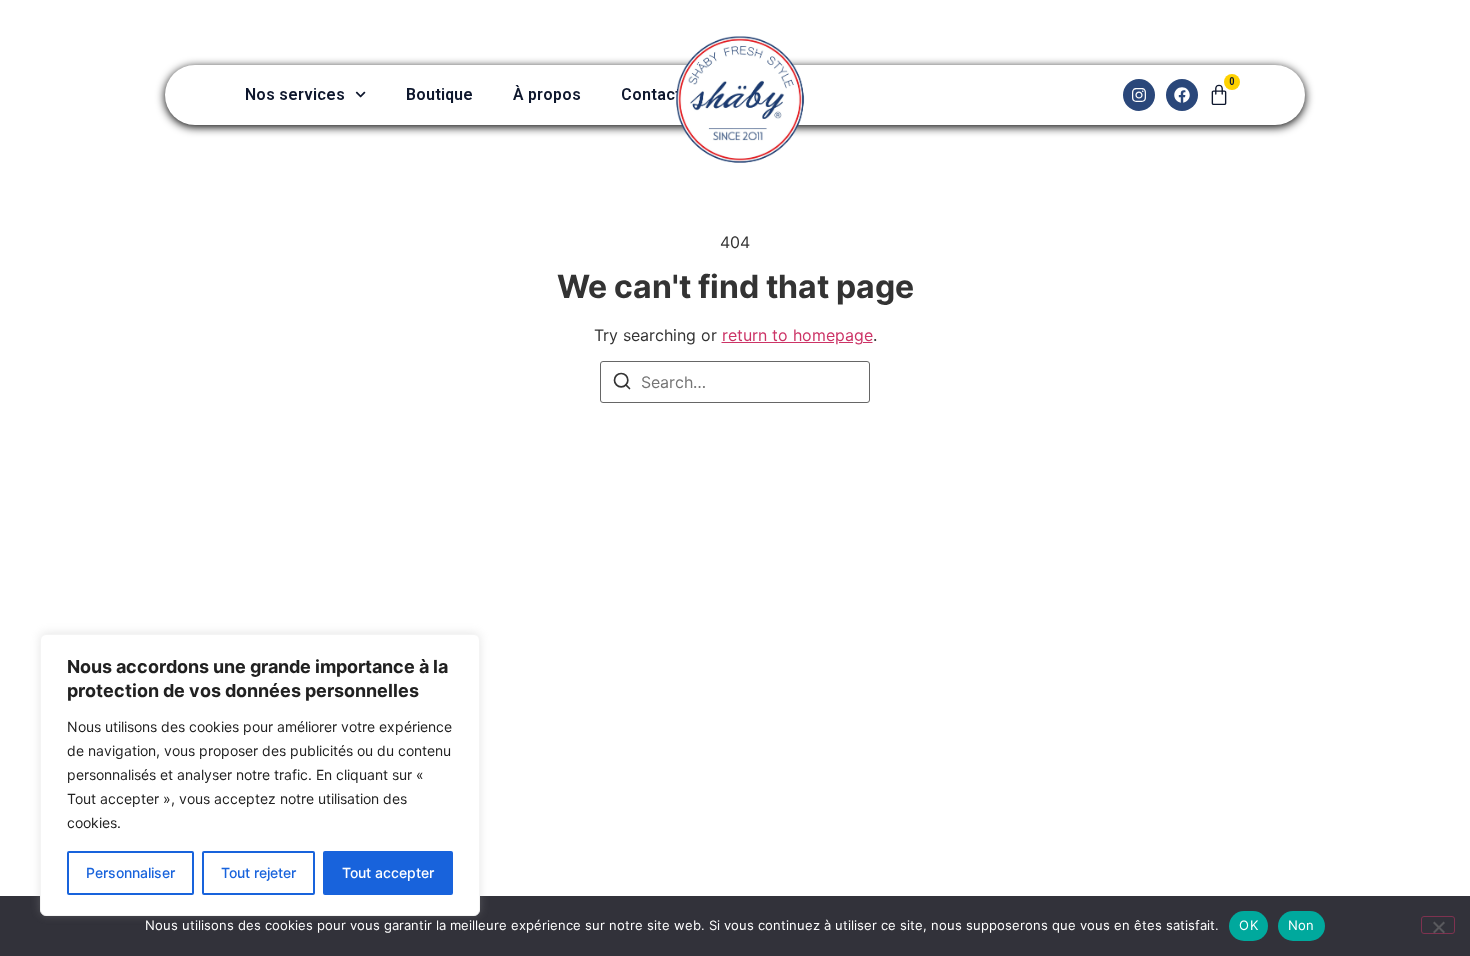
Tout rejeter (258, 872)
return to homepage (797, 335)
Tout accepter (388, 872)
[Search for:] (735, 382)
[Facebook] (1182, 95)
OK (1248, 925)
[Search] (622, 384)
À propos (547, 94)
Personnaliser (130, 872)
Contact (651, 94)
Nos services (295, 94)
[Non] (1438, 925)
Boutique (439, 94)
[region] (260, 775)
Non (1301, 925)
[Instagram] (1139, 95)
